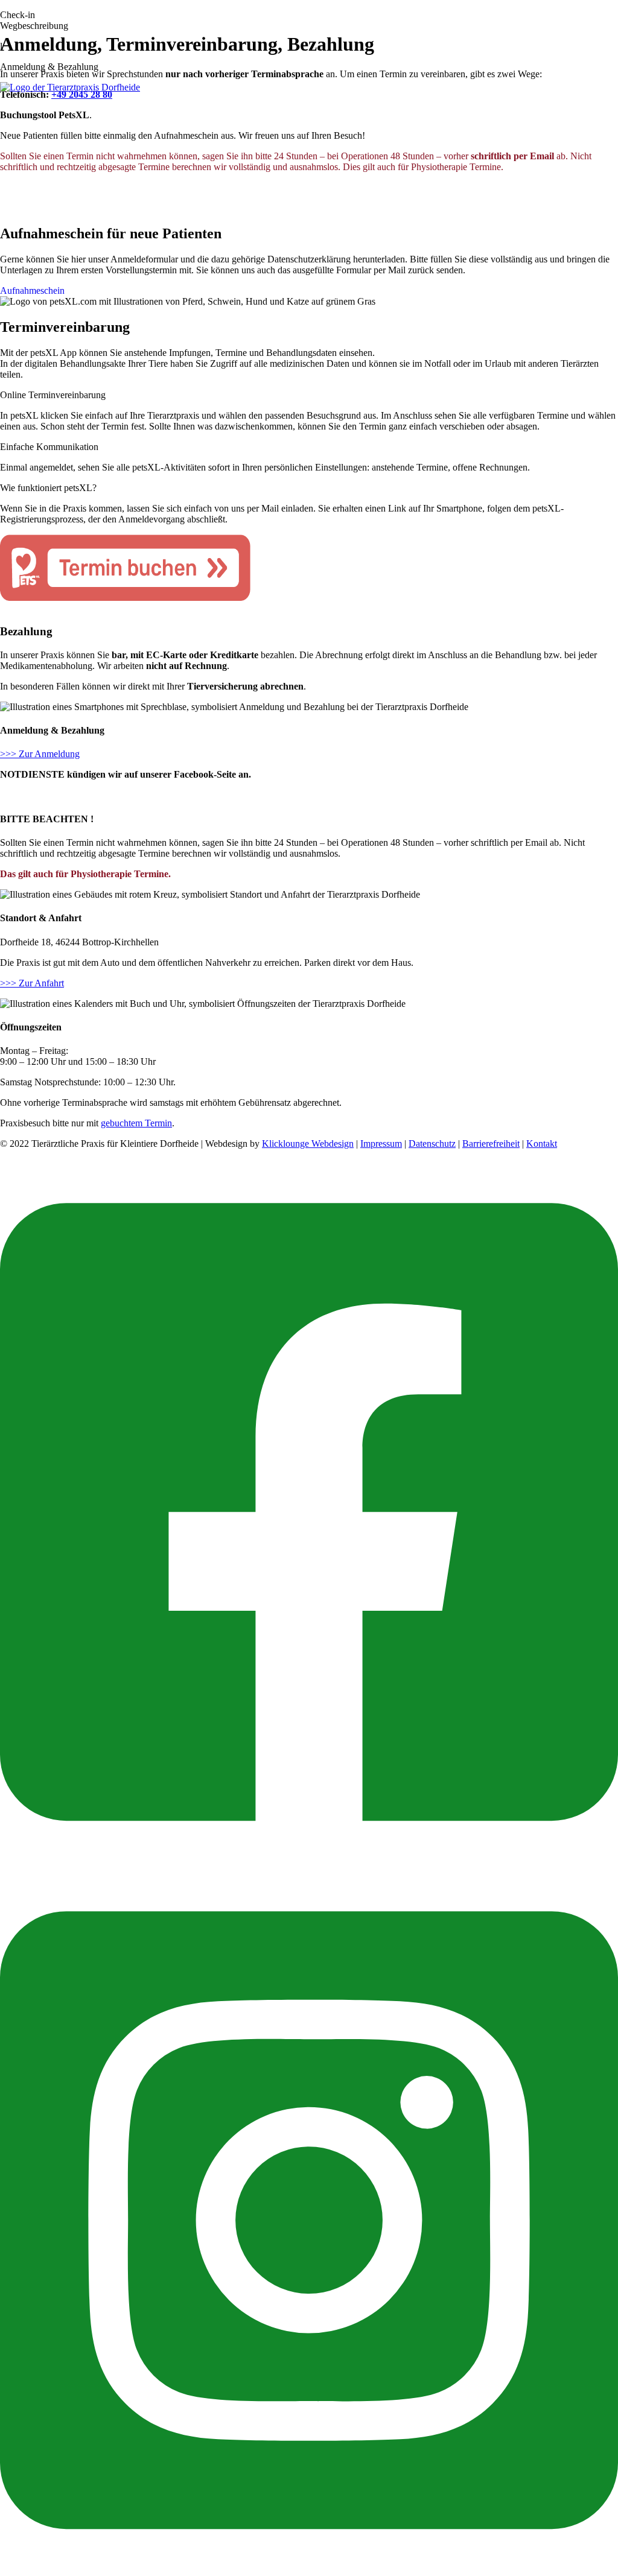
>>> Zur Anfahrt (32, 983)
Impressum (381, 1144)
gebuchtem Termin (136, 1123)
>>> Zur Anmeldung (40, 754)
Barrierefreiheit (491, 1144)
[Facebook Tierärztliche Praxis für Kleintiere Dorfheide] (309, 1861)
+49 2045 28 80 (82, 94)
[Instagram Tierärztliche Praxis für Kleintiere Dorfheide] (309, 2570)
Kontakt (542, 1144)
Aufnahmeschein (32, 290)
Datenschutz (432, 1144)
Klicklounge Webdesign (308, 1144)
